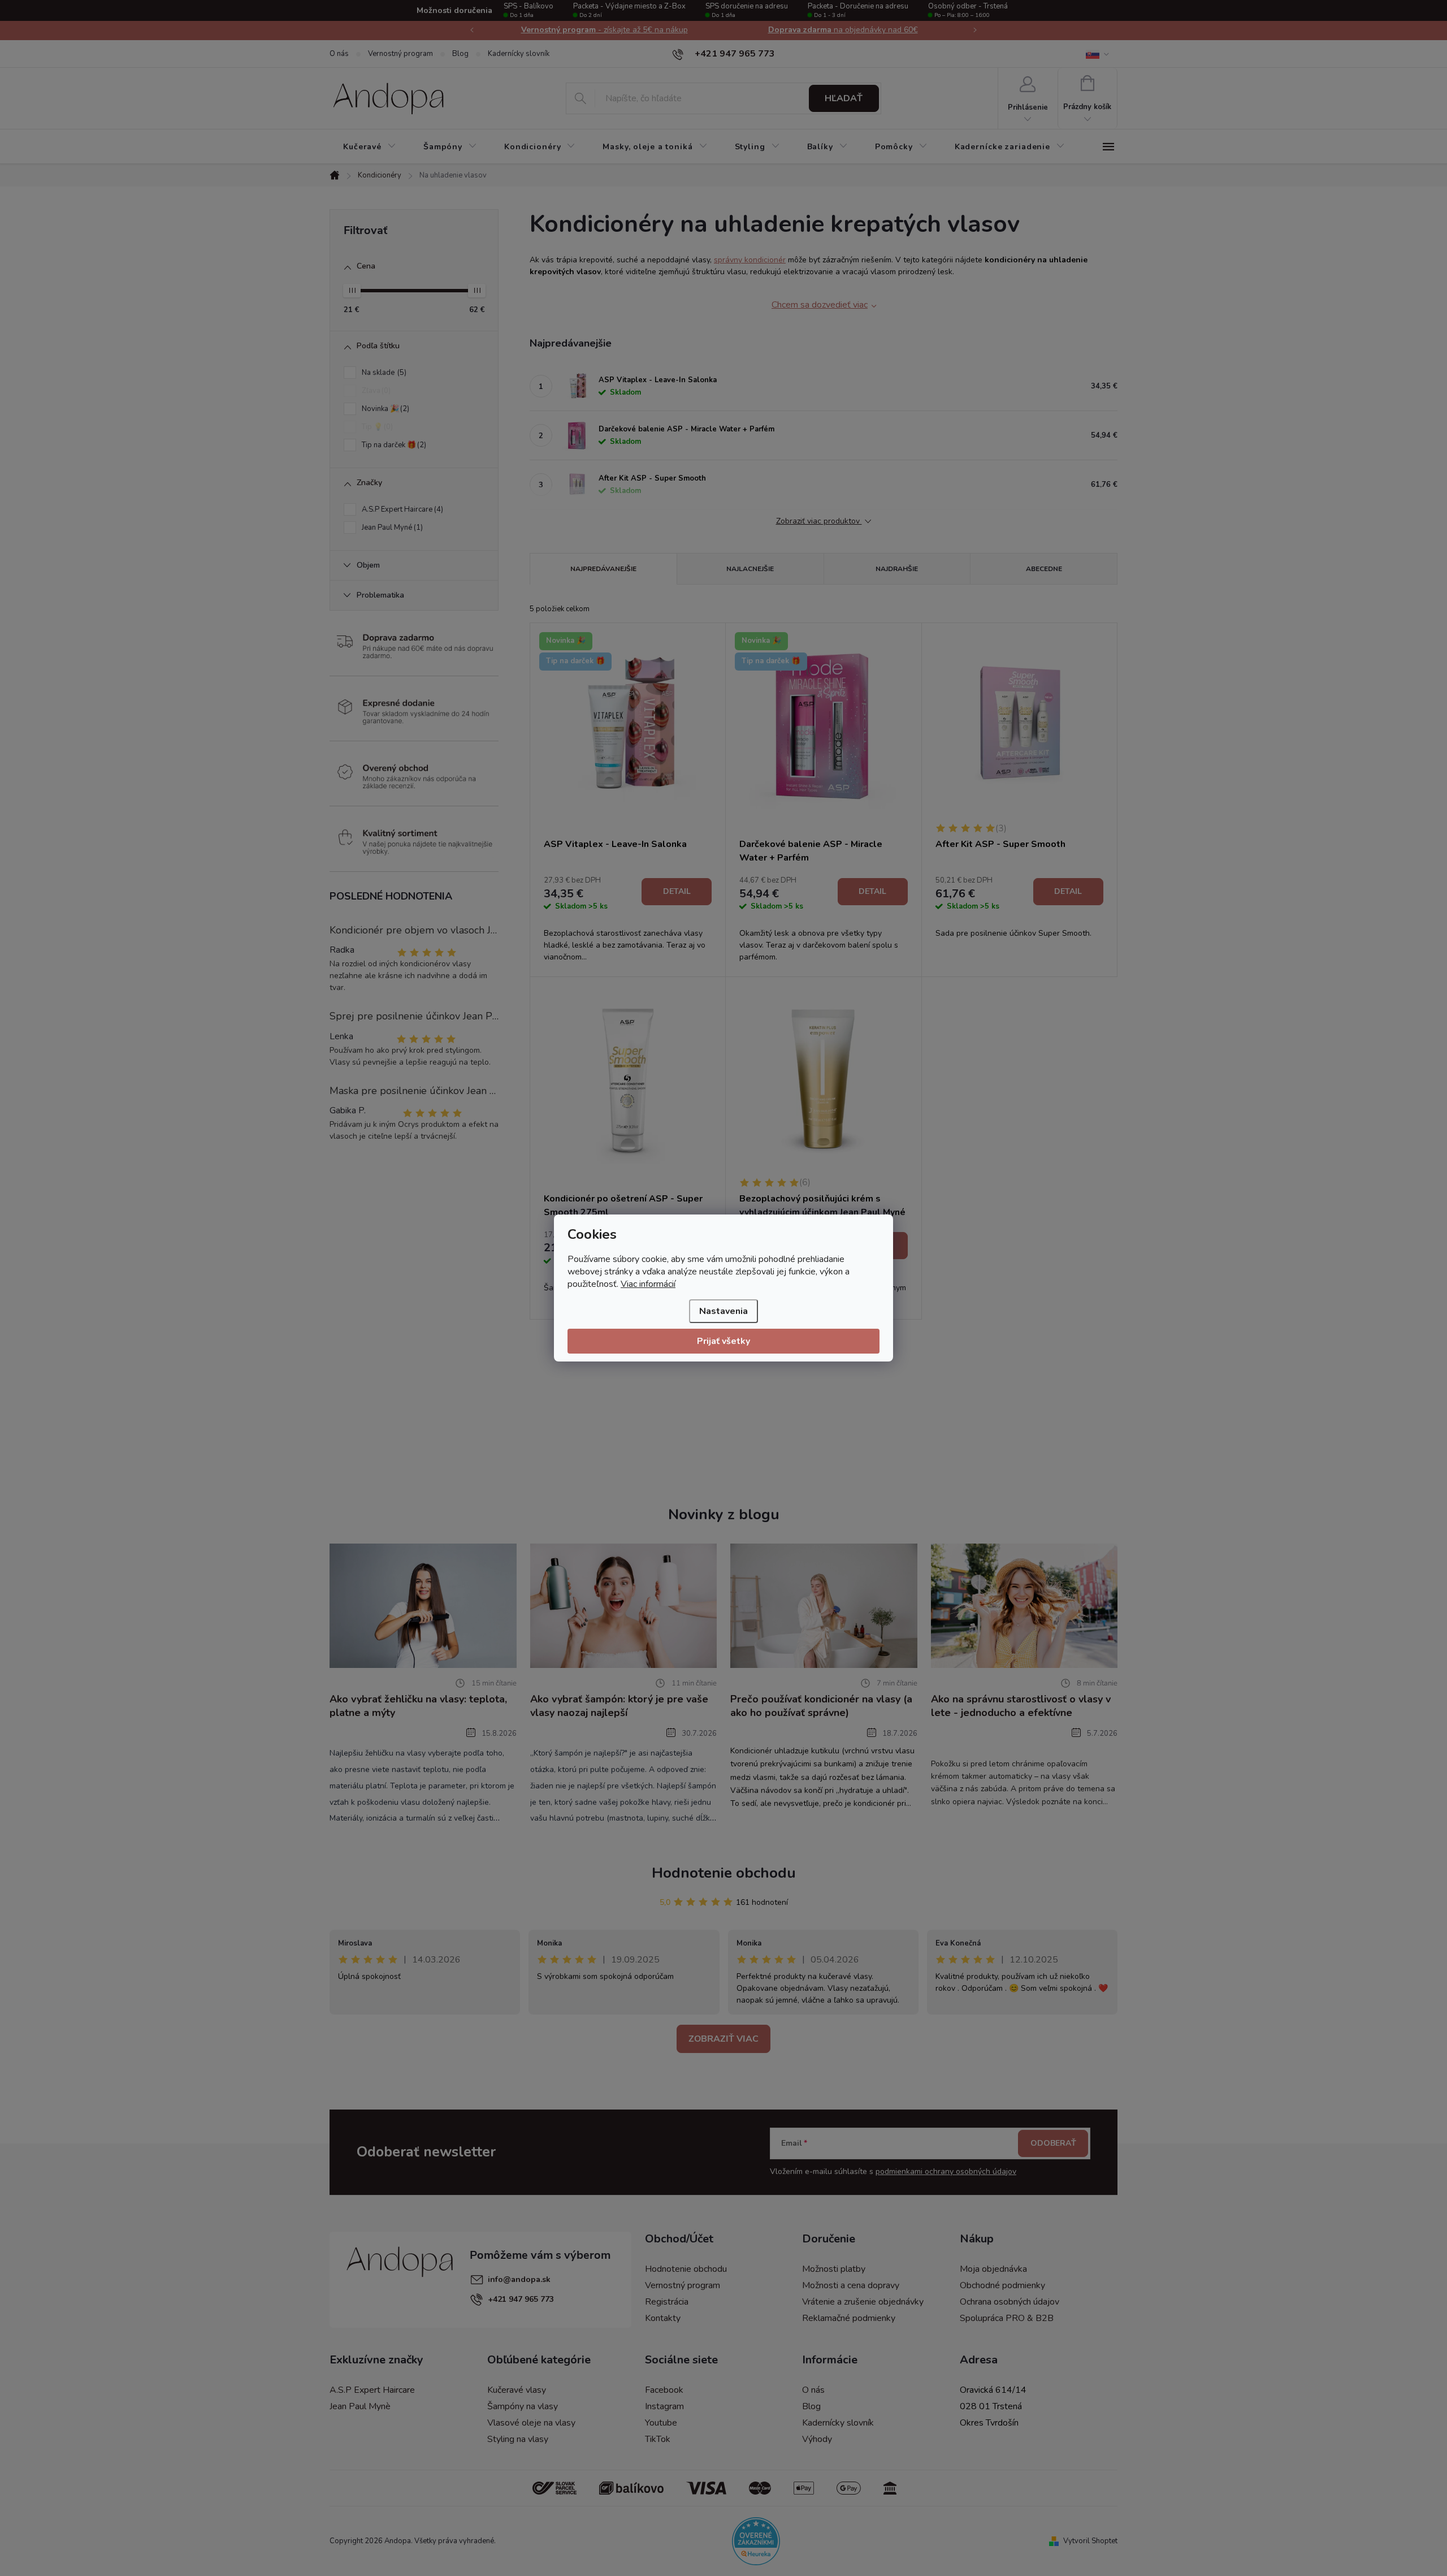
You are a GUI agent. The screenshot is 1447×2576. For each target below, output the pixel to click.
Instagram (664, 2406)
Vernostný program (400, 54)
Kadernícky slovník (519, 54)
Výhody (817, 2439)
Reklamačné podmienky (849, 2318)
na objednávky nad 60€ (843, 30)
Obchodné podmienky (1002, 2285)
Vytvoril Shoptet (1090, 2541)
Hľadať (844, 98)
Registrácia (667, 2302)
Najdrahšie (897, 569)
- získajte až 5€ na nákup (605, 30)
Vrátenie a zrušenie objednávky (863, 2302)
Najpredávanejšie (603, 569)
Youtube (661, 2423)
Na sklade (383, 373)
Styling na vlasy (518, 2439)
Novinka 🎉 (384, 409)
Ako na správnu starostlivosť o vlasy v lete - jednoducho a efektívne (1021, 1706)
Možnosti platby (834, 2269)
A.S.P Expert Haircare (401, 509)
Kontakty (663, 2318)
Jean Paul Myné (391, 528)
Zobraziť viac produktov (819, 522)
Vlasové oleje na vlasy (531, 2423)
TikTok (658, 2439)
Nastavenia (723, 1311)
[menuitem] (370, 147)
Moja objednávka (993, 2269)
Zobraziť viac (723, 2039)
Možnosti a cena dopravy (851, 2285)
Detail (677, 891)
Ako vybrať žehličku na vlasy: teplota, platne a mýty (418, 1706)
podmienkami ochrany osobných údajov (946, 2171)
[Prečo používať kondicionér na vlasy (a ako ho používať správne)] (824, 1605)
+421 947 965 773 (521, 2299)
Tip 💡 (376, 427)
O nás (339, 54)
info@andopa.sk (519, 2279)
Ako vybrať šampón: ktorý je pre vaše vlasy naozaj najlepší (619, 1706)
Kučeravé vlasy (517, 2390)
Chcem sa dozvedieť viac (820, 305)
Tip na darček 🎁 (393, 445)
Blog (460, 54)
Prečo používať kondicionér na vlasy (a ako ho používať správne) (821, 1706)
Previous (472, 30)
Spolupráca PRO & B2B (1007, 2318)
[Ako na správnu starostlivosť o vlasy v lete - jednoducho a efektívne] (1024, 1605)
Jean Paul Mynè (360, 2406)
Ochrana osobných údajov (1010, 2302)
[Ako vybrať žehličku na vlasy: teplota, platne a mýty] (423, 1605)
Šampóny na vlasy (523, 2406)
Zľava (375, 391)
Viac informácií (648, 1284)
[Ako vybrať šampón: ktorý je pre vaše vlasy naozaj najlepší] (624, 1605)
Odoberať (1053, 2143)
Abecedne (1044, 569)
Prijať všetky (723, 1341)
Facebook (664, 2390)
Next (975, 30)
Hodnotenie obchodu (724, 1873)
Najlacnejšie (750, 569)
